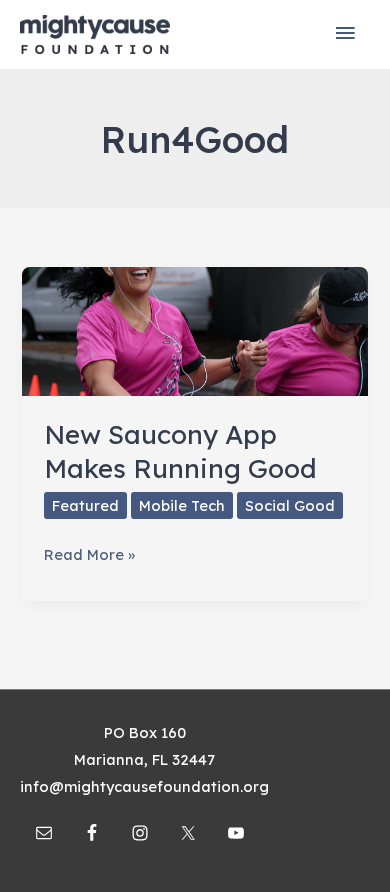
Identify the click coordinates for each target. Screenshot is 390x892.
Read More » (89, 556)
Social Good (290, 505)
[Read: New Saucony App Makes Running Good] (194, 329)
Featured (85, 505)
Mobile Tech (182, 505)
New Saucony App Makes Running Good (180, 451)
